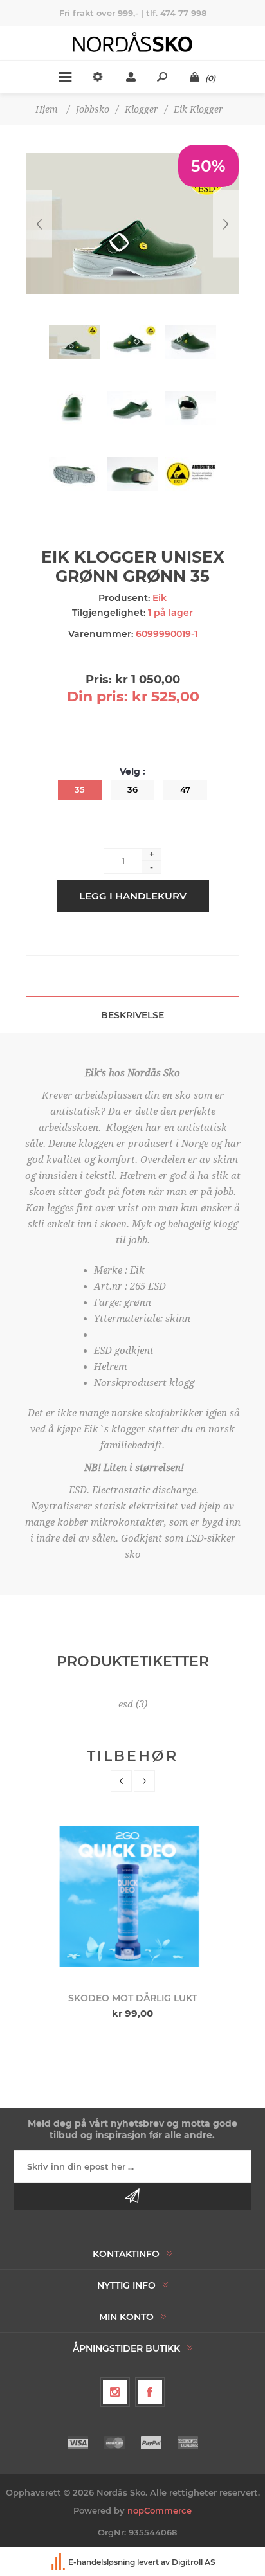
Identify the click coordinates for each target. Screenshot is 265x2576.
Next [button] (144, 1781)
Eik (160, 598)
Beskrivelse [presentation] (132, 1015)
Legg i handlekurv (133, 896)
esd (126, 1704)
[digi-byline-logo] (59, 2562)
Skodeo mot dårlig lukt (132, 1998)
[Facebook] (150, 2392)
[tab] (132, 1015)
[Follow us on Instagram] (115, 2392)
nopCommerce (160, 2510)
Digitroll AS (194, 2562)
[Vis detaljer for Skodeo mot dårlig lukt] (132, 1896)
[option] (133, 1918)
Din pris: (97, 697)
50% (208, 166)
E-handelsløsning (102, 2562)
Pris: (99, 680)
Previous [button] (121, 1781)
